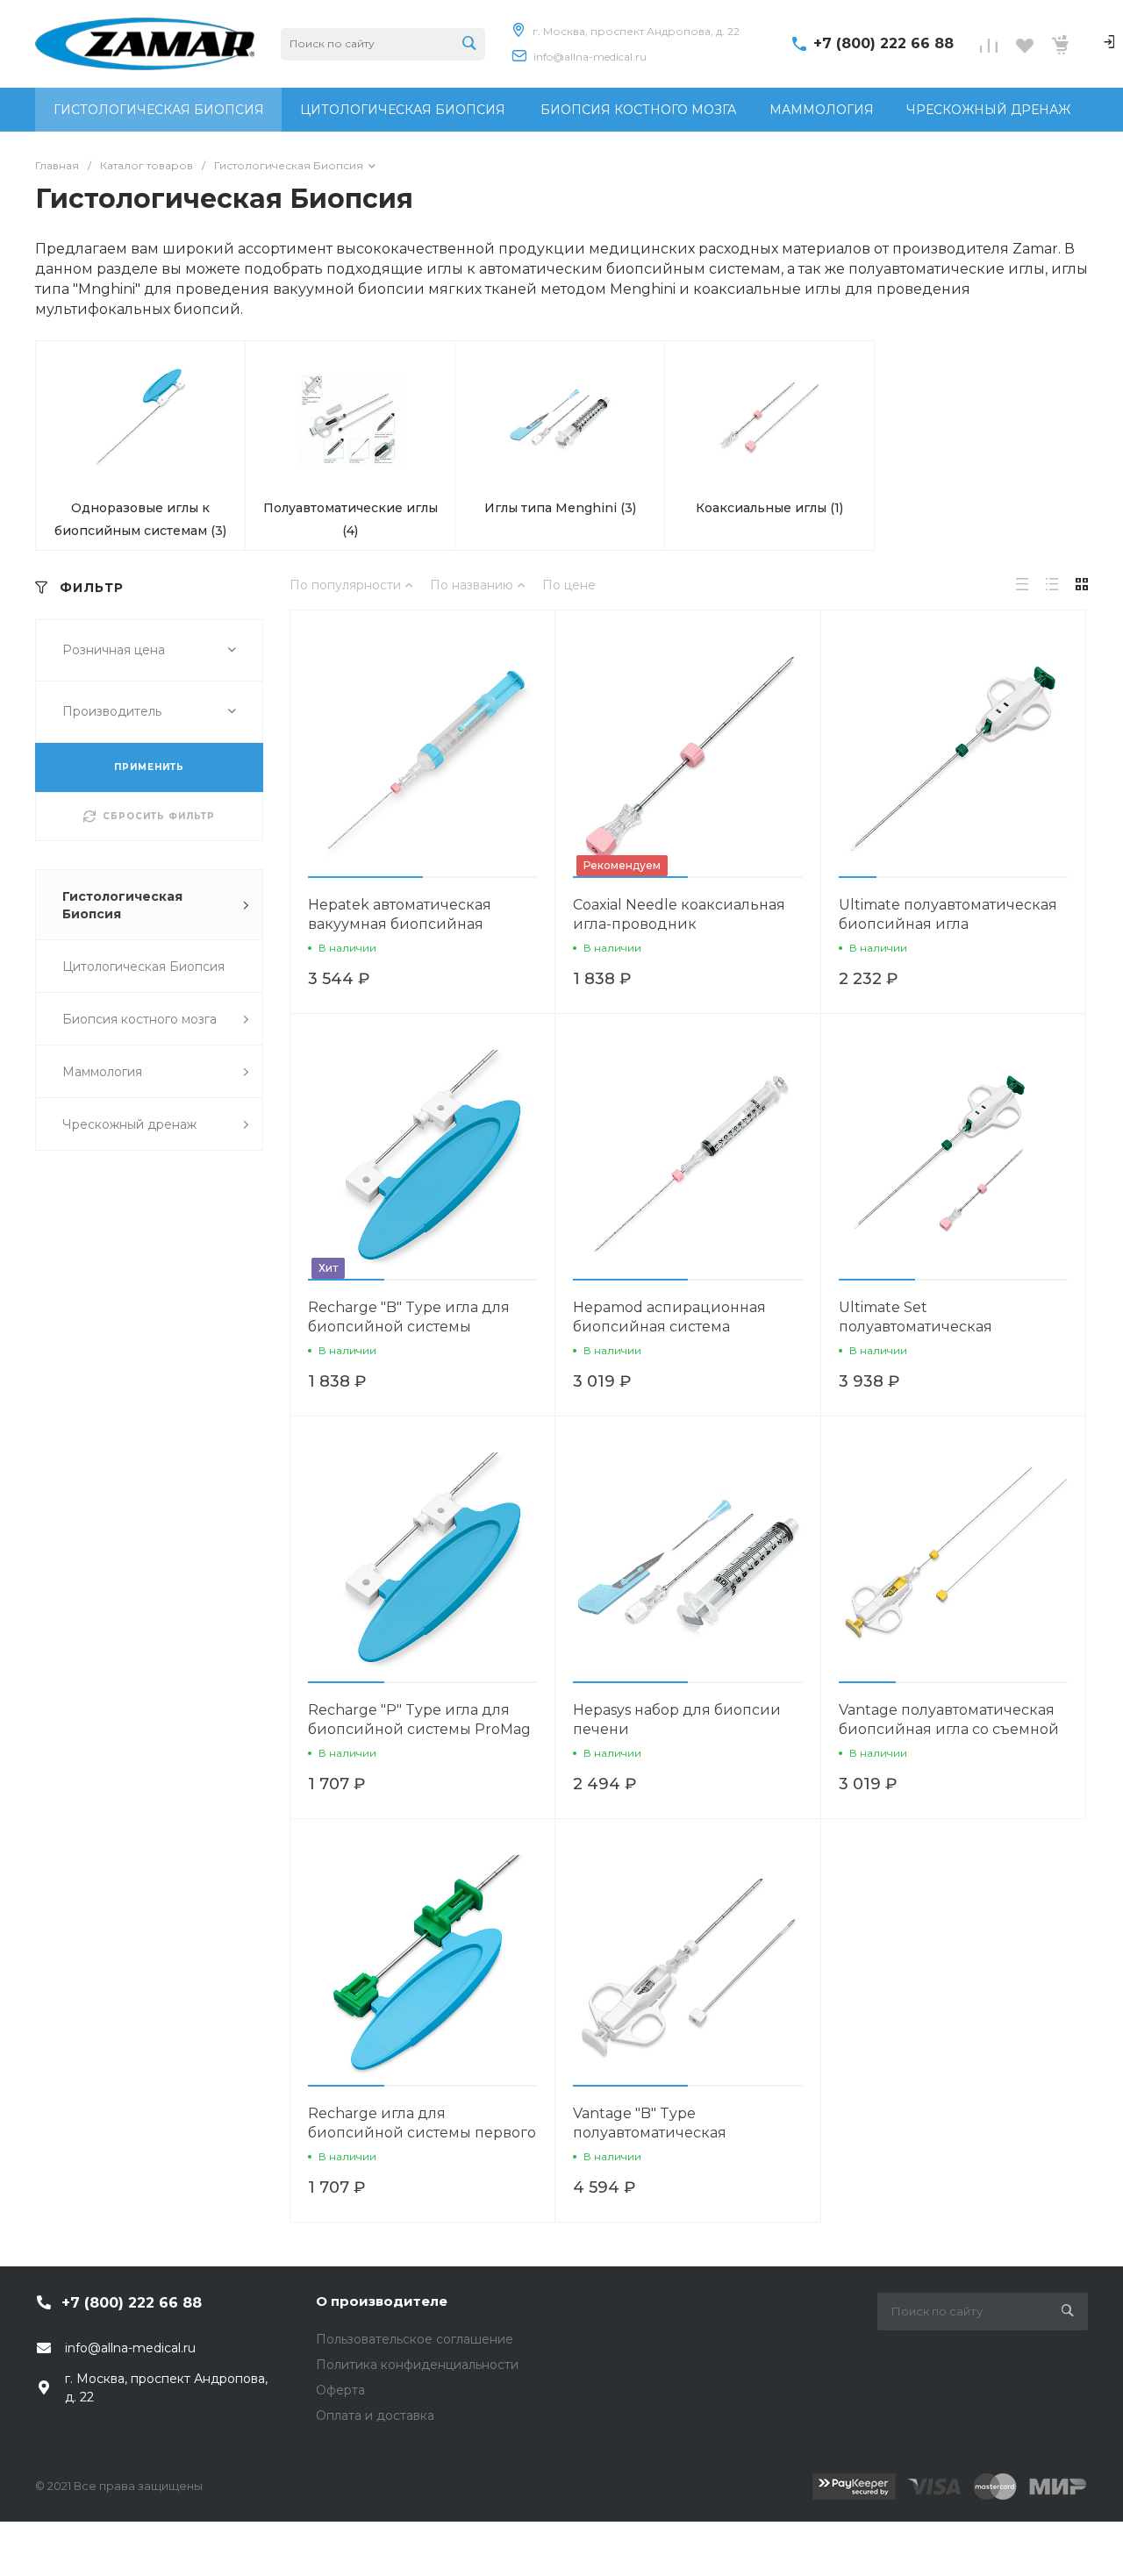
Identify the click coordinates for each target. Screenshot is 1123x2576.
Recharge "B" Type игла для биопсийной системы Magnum (409, 1327)
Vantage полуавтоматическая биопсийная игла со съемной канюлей (949, 1729)
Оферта (340, 2390)
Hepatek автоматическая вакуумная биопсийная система (400, 924)
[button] (365, 877)
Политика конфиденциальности (417, 2365)
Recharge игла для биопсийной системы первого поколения (422, 2133)
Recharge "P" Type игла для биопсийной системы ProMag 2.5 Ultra (419, 1729)
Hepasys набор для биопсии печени (677, 1720)
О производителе (382, 2301)
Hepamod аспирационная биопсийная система (669, 1317)
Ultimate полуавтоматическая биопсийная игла (948, 914)
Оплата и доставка (375, 2415)
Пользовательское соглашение (415, 2339)
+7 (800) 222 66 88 (883, 43)
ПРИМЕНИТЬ (149, 767)
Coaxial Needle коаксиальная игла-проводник (679, 914)
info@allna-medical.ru (590, 57)
